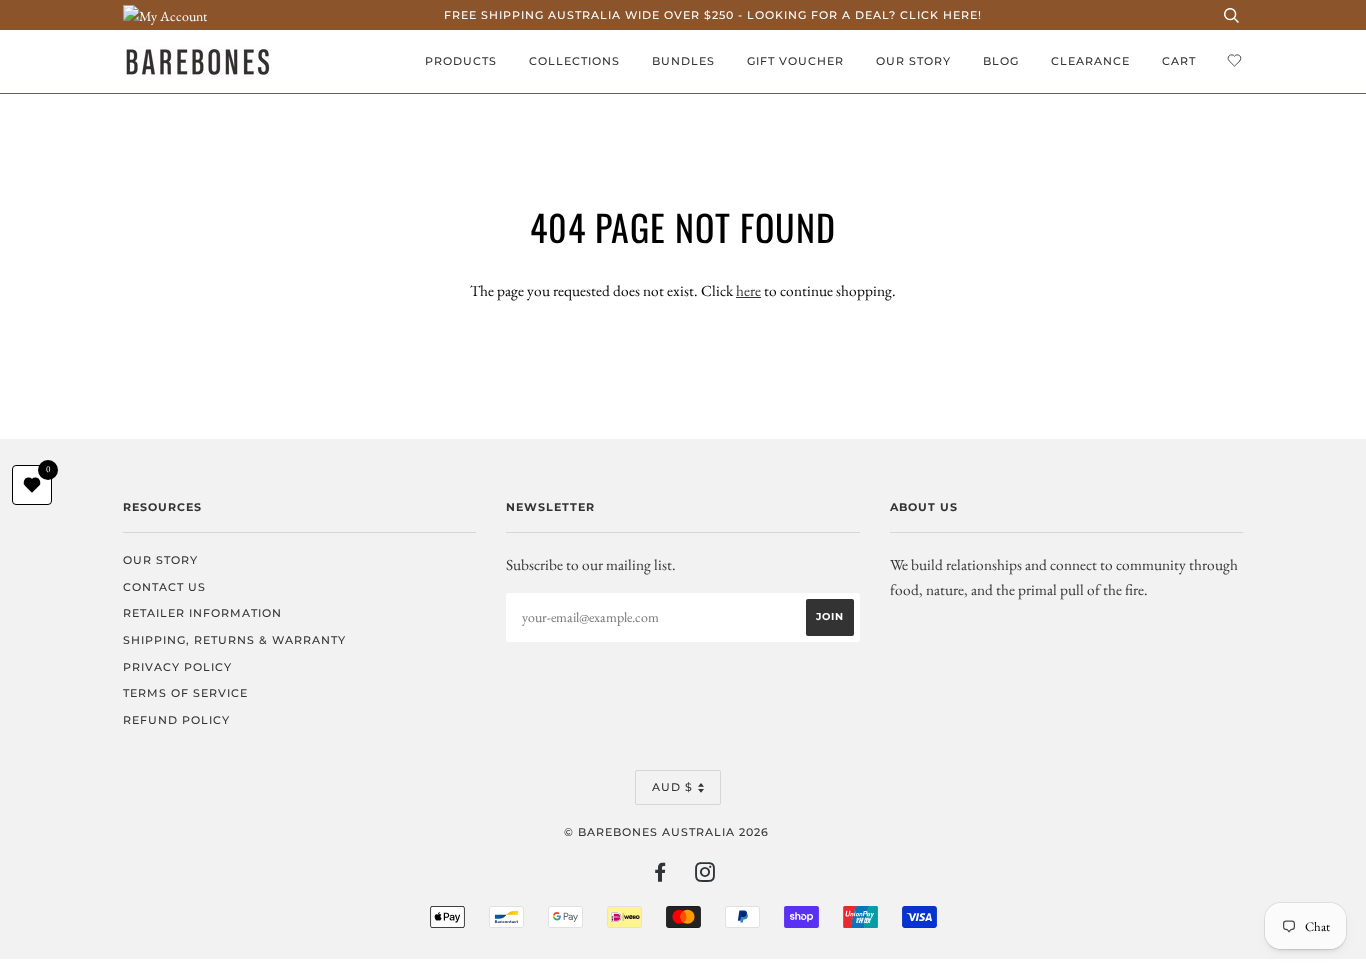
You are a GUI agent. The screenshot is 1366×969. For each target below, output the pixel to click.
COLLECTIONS (574, 61)
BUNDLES (683, 61)
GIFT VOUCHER (795, 61)
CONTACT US (164, 587)
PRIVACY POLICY (177, 667)
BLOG (1001, 61)
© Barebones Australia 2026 (666, 832)
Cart (1179, 61)
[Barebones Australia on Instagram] (705, 876)
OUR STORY (913, 61)
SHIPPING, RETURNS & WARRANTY (234, 640)
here (748, 290)
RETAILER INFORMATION (202, 613)
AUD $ (672, 787)
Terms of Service (185, 693)
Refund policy (176, 720)
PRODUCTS (461, 61)
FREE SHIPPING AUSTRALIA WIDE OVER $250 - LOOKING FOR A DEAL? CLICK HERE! (713, 15)
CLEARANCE (1090, 61)
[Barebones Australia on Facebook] (660, 876)
